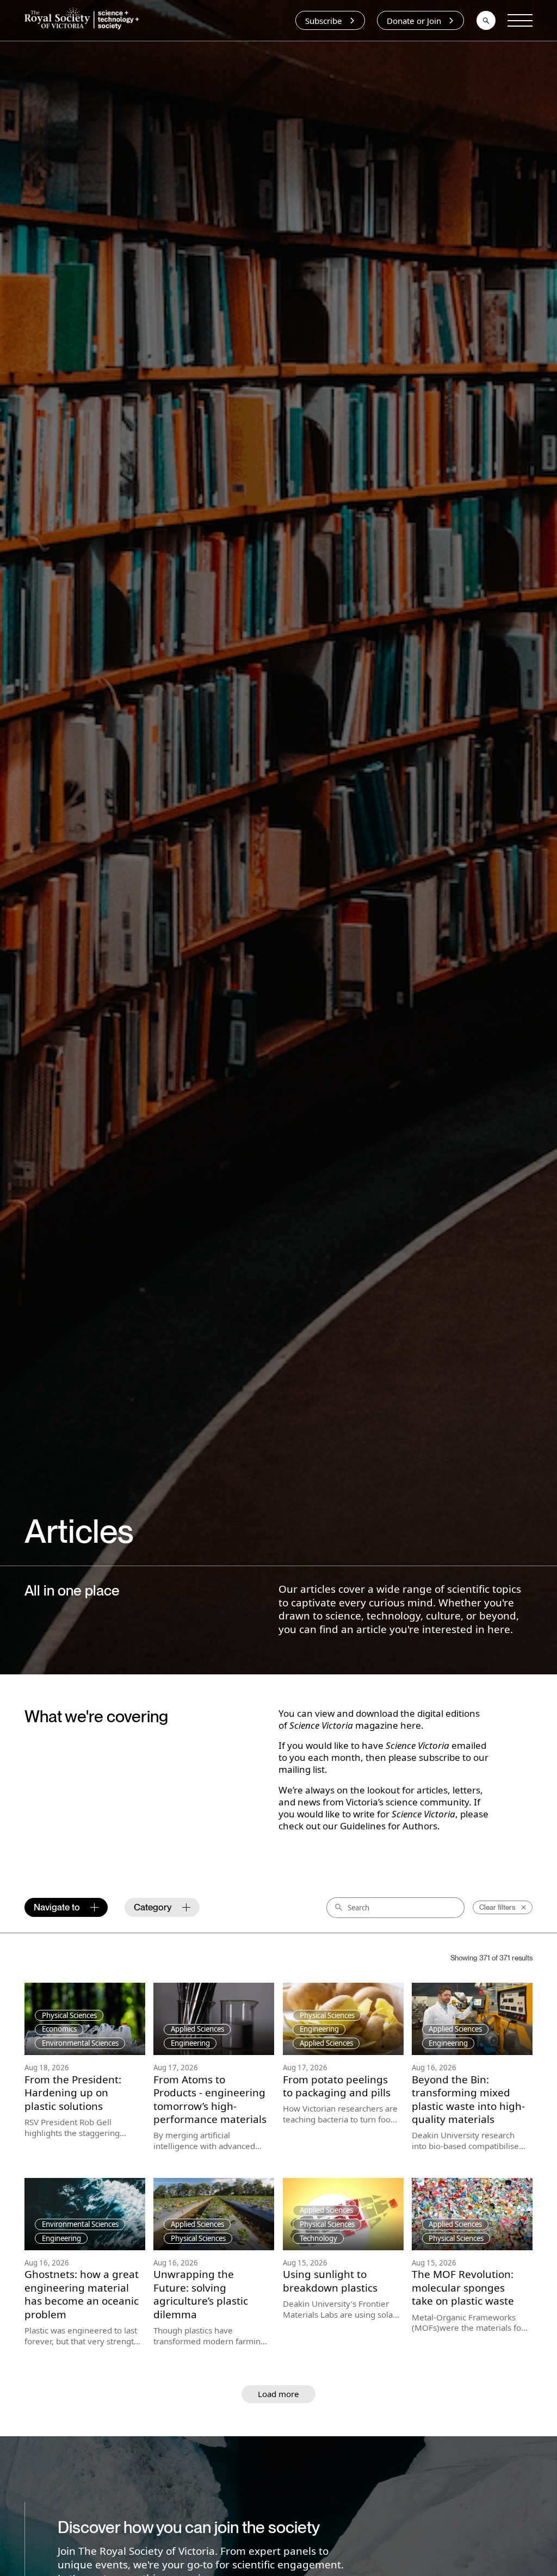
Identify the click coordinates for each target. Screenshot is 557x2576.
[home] (84, 20)
